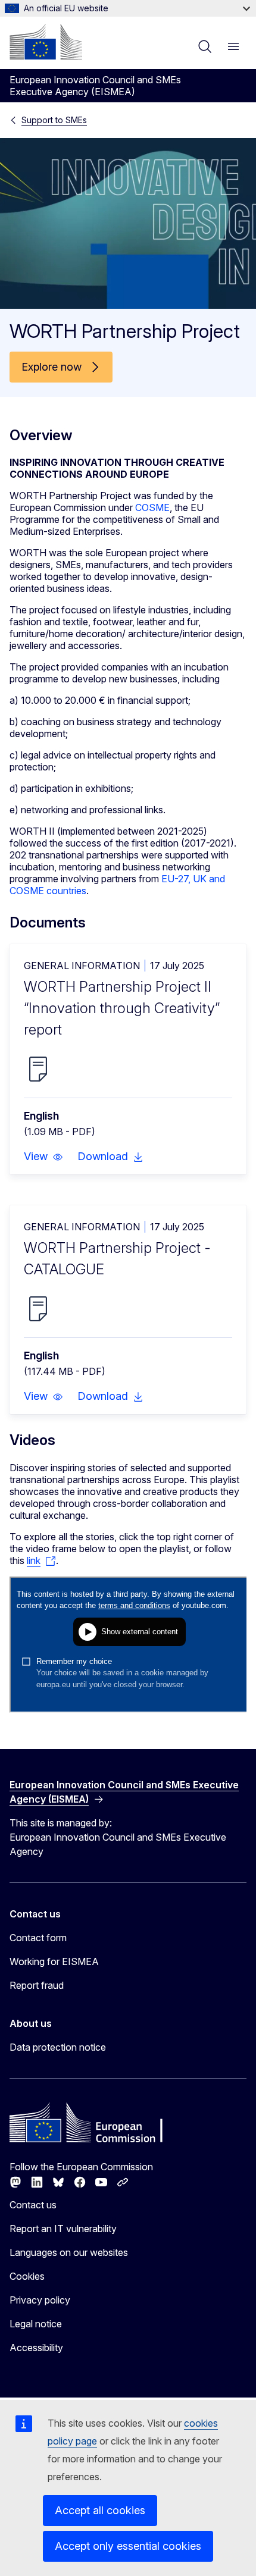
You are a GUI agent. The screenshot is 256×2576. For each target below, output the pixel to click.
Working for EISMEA (54, 1961)
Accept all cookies (100, 2510)
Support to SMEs (54, 120)
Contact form (38, 1938)
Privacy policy (40, 2300)
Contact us (33, 2205)
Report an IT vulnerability (63, 2229)
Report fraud (37, 1985)
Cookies (27, 2276)
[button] (43, 1157)
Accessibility (36, 2348)
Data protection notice (58, 2047)
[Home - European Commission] (46, 42)
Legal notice (36, 2324)
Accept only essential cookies (128, 2546)
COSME (152, 507)
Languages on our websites (69, 2252)
